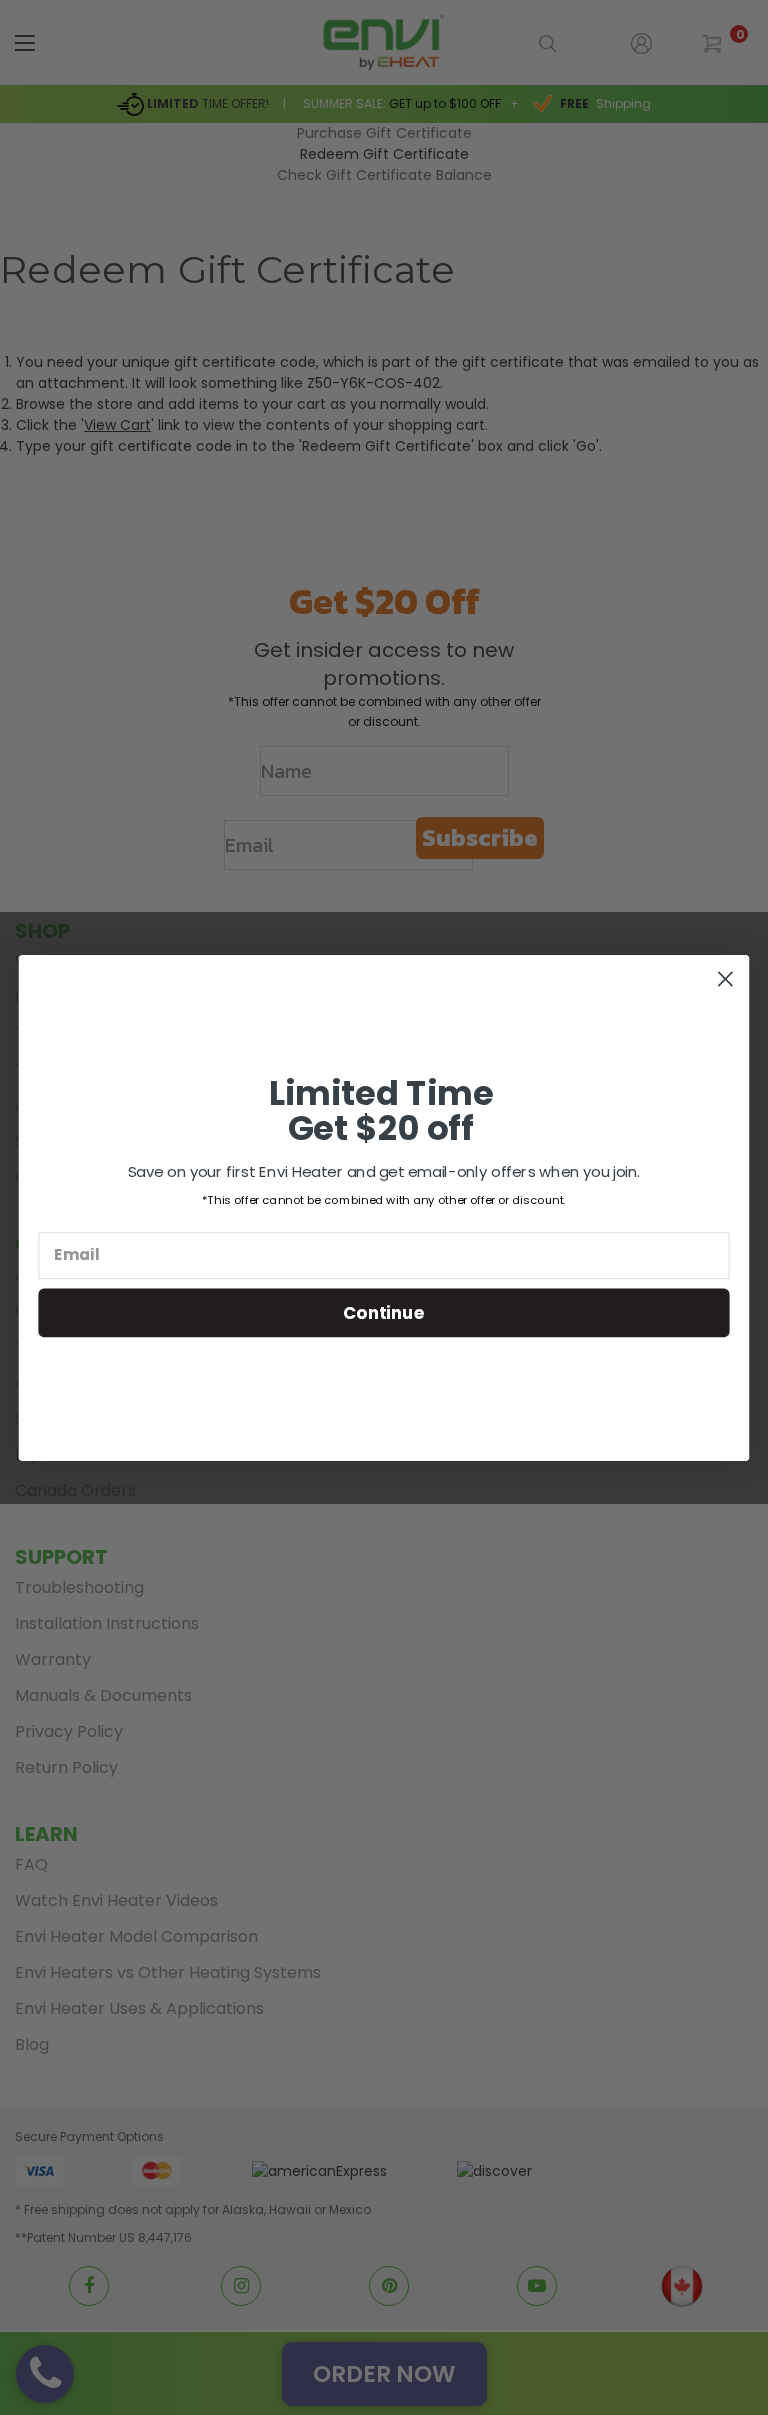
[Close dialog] (725, 978)
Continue (383, 1311)
